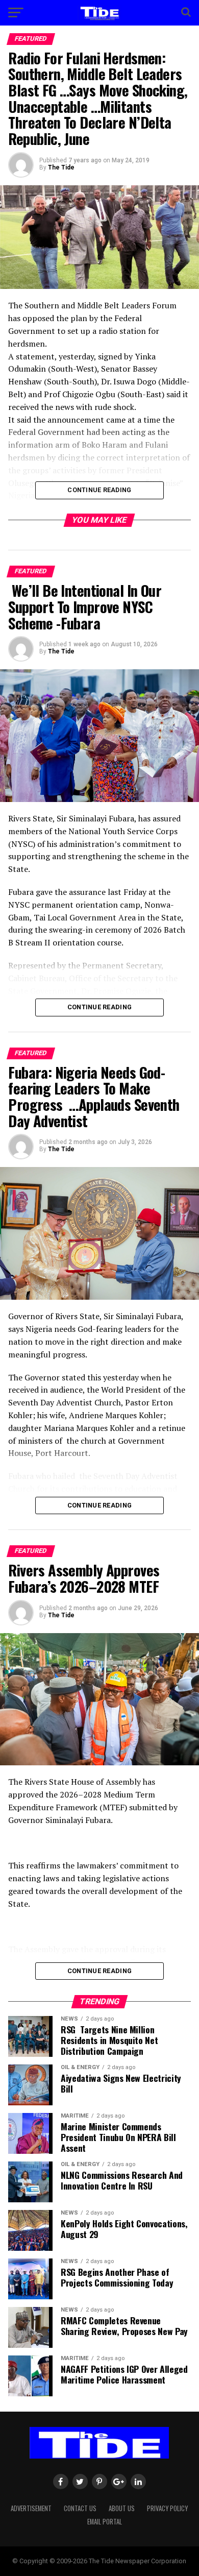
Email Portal (105, 2522)
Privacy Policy (167, 2508)
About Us (122, 2508)
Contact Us (80, 2508)
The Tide (61, 167)
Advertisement (31, 2508)
